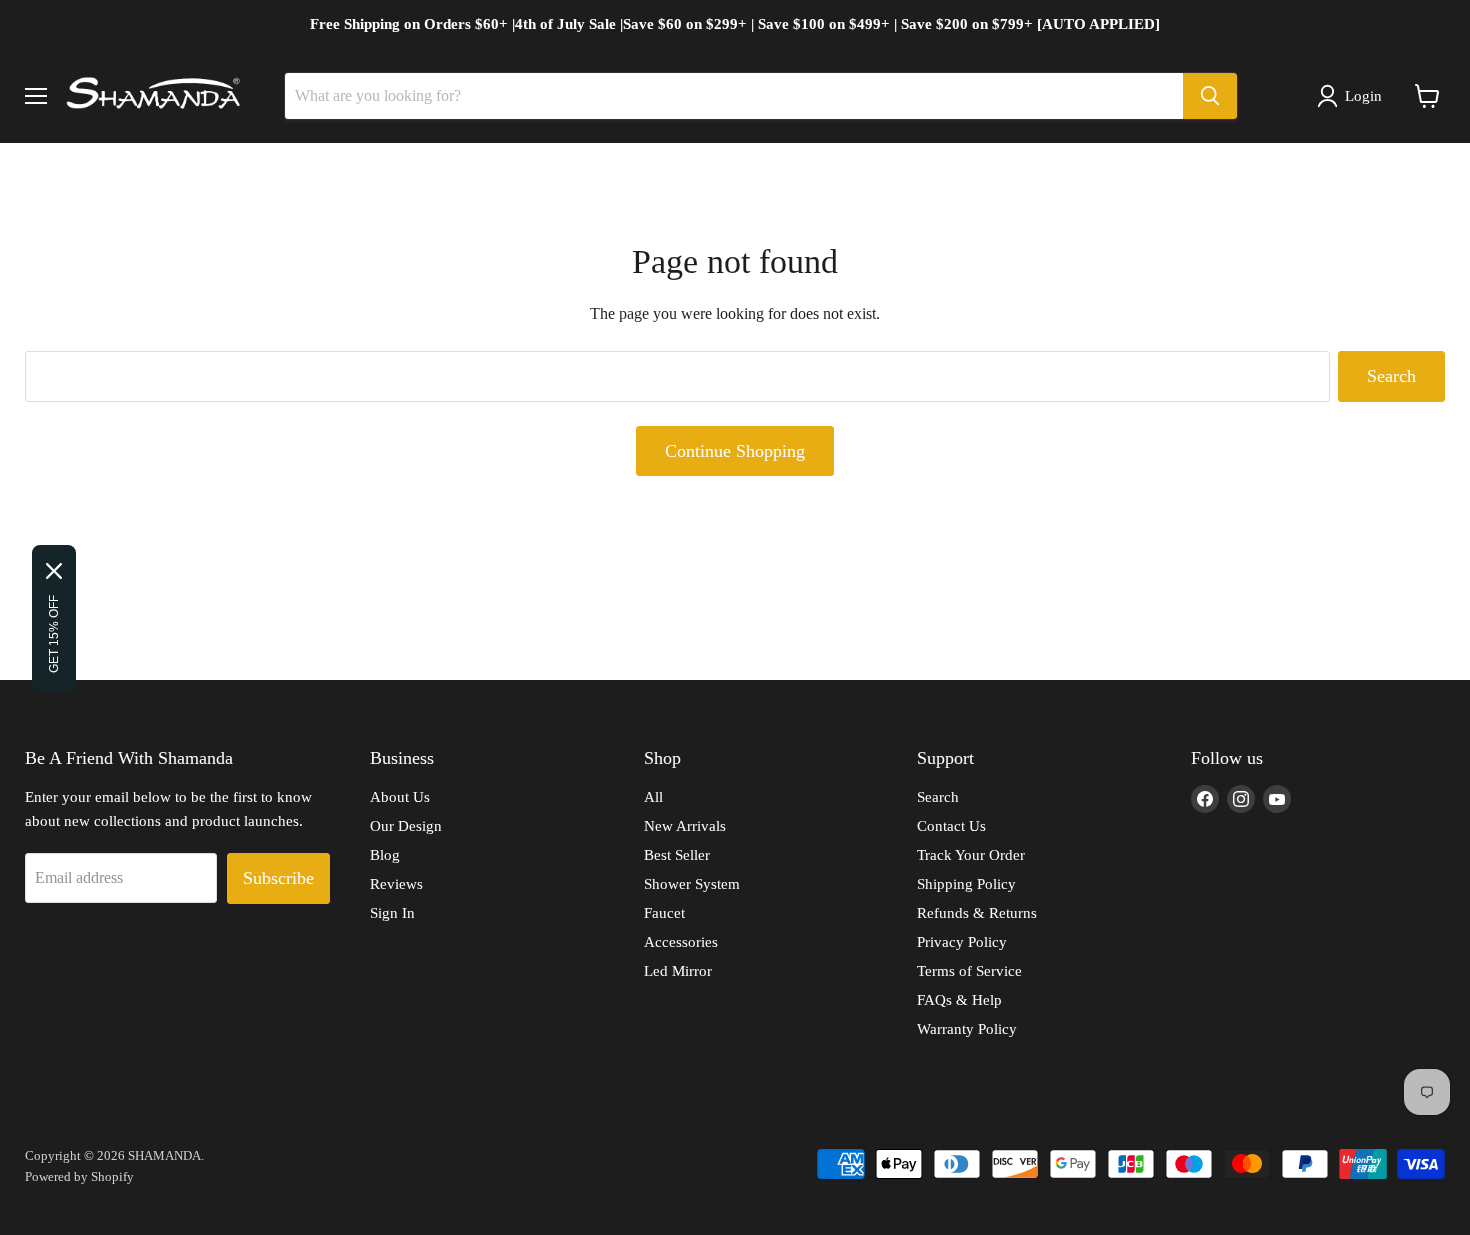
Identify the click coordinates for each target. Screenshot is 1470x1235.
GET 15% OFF (54, 634)
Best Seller (677, 855)
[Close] (54, 571)
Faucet (664, 913)
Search (1391, 376)
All (653, 797)
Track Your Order (971, 855)
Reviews (396, 884)
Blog (385, 855)
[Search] (1210, 96)
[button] (1353, 96)
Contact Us (951, 826)
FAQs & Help (959, 1000)
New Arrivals (685, 826)
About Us (400, 797)
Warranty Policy (967, 1029)
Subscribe (278, 878)
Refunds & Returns (977, 913)
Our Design (406, 826)
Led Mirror (678, 971)
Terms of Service (969, 971)
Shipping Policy (966, 884)
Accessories (681, 942)
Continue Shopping (735, 451)
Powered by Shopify (79, 1176)
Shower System (692, 884)
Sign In (392, 913)
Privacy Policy (962, 942)
